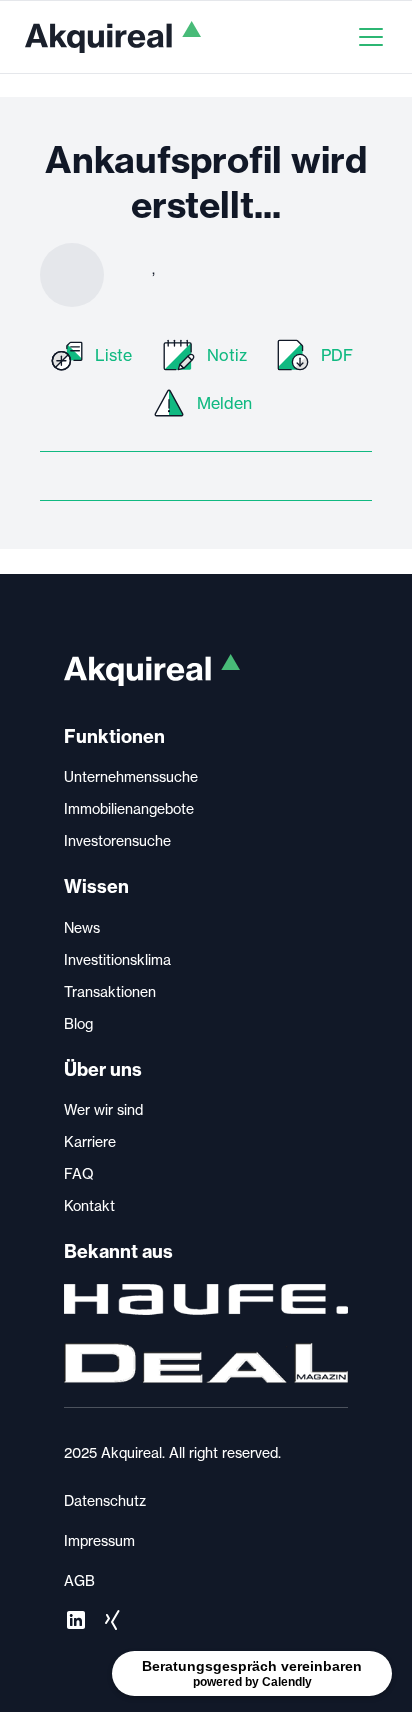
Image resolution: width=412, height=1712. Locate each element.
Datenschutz (105, 1501)
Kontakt (89, 1206)
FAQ (79, 1174)
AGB (79, 1581)
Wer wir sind (103, 1110)
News (82, 928)
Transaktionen (110, 992)
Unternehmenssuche (131, 777)
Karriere (90, 1142)
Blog (78, 1024)
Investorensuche (117, 841)
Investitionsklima (117, 960)
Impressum (99, 1541)
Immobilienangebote (129, 809)
